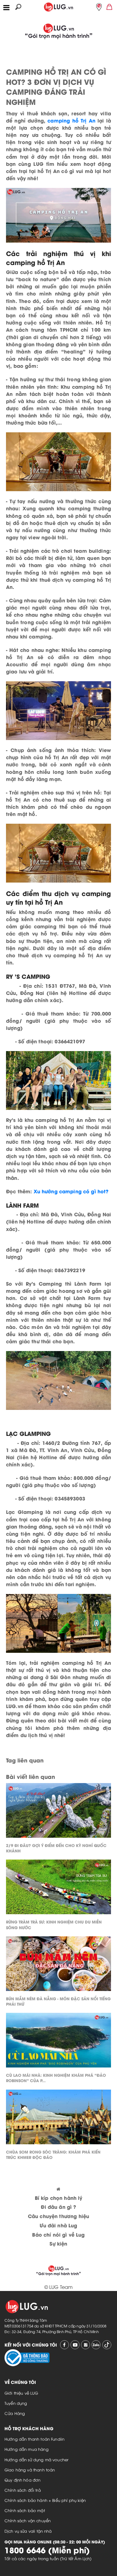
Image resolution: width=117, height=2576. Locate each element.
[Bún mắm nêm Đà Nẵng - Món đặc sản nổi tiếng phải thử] (58, 1965)
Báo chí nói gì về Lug (58, 2234)
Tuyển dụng (16, 2403)
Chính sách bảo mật (25, 2510)
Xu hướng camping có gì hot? (71, 1191)
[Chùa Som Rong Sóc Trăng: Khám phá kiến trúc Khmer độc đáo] (58, 2118)
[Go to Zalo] (96, 2345)
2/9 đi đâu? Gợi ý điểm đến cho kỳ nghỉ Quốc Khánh (56, 1848)
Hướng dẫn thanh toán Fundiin (34, 2439)
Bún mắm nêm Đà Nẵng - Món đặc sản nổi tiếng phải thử (58, 2001)
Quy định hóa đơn (22, 2480)
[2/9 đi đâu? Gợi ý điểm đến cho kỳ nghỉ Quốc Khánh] (58, 1812)
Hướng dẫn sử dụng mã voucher (36, 2459)
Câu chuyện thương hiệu (58, 2216)
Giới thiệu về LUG (21, 2393)
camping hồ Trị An (71, 120)
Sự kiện (58, 2243)
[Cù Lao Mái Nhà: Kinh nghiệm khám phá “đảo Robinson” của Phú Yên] (58, 2042)
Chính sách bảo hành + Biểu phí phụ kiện (45, 2500)
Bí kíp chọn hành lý (59, 2198)
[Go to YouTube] (75, 2345)
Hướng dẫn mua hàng (27, 2449)
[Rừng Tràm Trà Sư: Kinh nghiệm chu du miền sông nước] (58, 1888)
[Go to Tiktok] (107, 2345)
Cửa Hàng (15, 2413)
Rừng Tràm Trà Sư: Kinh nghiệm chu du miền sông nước (54, 1924)
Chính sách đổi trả (23, 2490)
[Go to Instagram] (85, 2345)
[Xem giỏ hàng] (109, 6)
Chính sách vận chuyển (28, 2520)
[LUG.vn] (58, 6)
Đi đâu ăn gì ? (58, 2207)
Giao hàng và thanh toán (30, 2470)
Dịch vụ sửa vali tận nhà (28, 2531)
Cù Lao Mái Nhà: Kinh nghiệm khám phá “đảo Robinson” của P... (56, 2078)
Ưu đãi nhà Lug (58, 2225)
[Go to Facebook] (64, 2345)
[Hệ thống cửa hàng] (99, 7)
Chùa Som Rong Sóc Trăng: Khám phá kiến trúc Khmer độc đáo (53, 2154)
